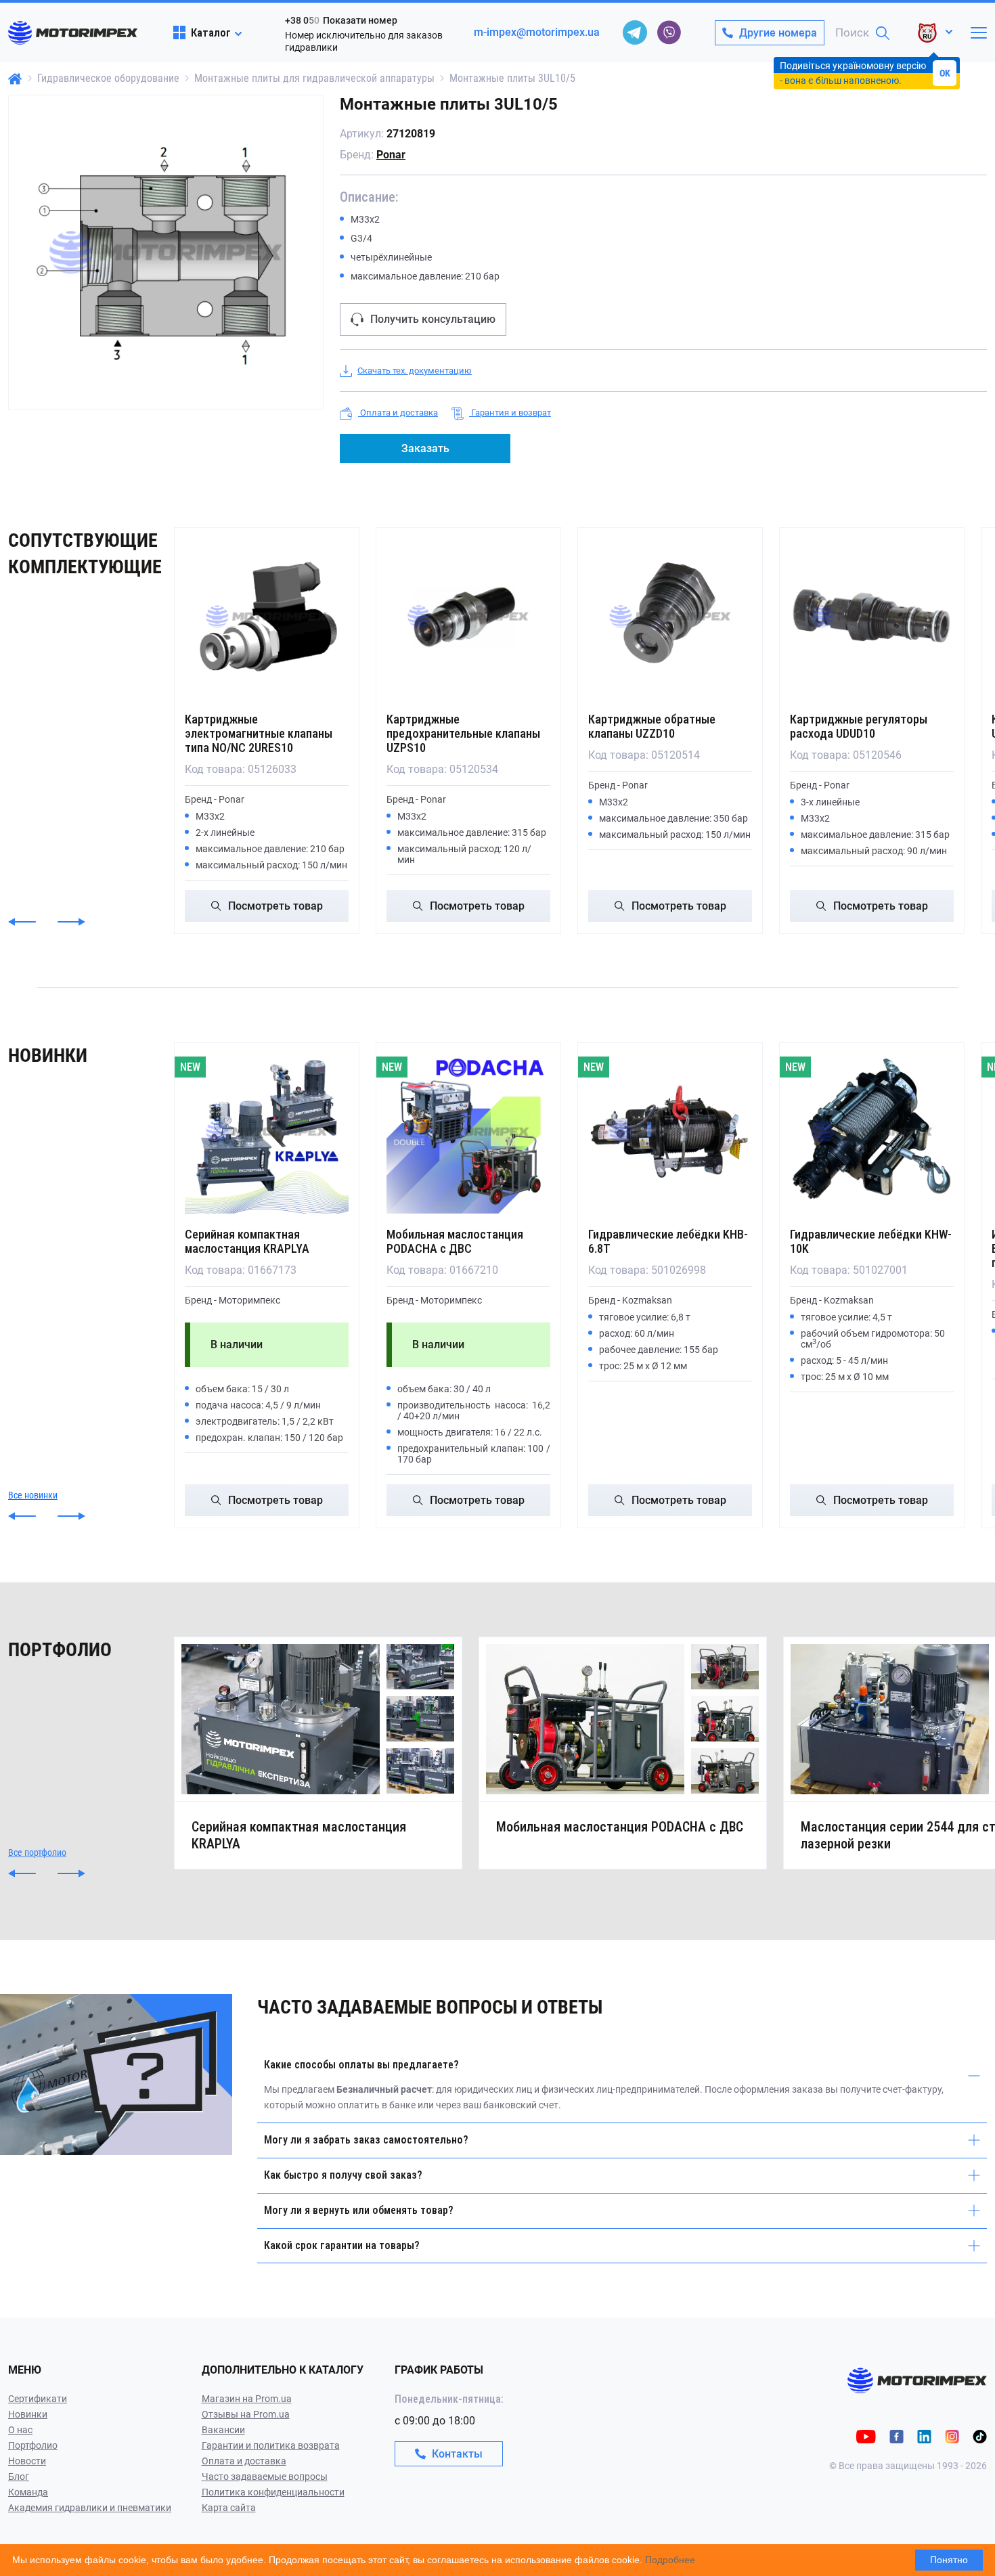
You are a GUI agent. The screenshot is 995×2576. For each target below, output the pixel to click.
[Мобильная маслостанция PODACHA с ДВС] (468, 1132)
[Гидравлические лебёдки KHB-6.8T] (670, 1132)
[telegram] (635, 32)
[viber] (669, 32)
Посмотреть (275, 906)
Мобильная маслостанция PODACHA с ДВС (455, 1241)
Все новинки (33, 1495)
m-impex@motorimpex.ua (537, 32)
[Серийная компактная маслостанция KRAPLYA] (267, 1132)
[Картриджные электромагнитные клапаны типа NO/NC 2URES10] (267, 617)
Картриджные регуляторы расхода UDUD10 (859, 726)
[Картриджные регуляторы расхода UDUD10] (872, 617)
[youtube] (866, 2436)
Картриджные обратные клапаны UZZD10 (652, 726)
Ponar (391, 155)
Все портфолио (37, 1852)
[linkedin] (924, 2436)
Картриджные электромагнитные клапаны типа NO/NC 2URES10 (259, 733)
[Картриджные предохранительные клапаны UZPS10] (468, 617)
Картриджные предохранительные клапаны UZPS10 (463, 733)
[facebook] (897, 2436)
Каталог (211, 32)
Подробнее (670, 2560)
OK (945, 73)
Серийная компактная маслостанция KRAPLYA (247, 1241)
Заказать (425, 448)
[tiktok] (980, 2436)
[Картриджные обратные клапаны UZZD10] (670, 617)
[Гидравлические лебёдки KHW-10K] (872, 1132)
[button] (22, 922)
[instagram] (952, 2436)
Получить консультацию (433, 319)
